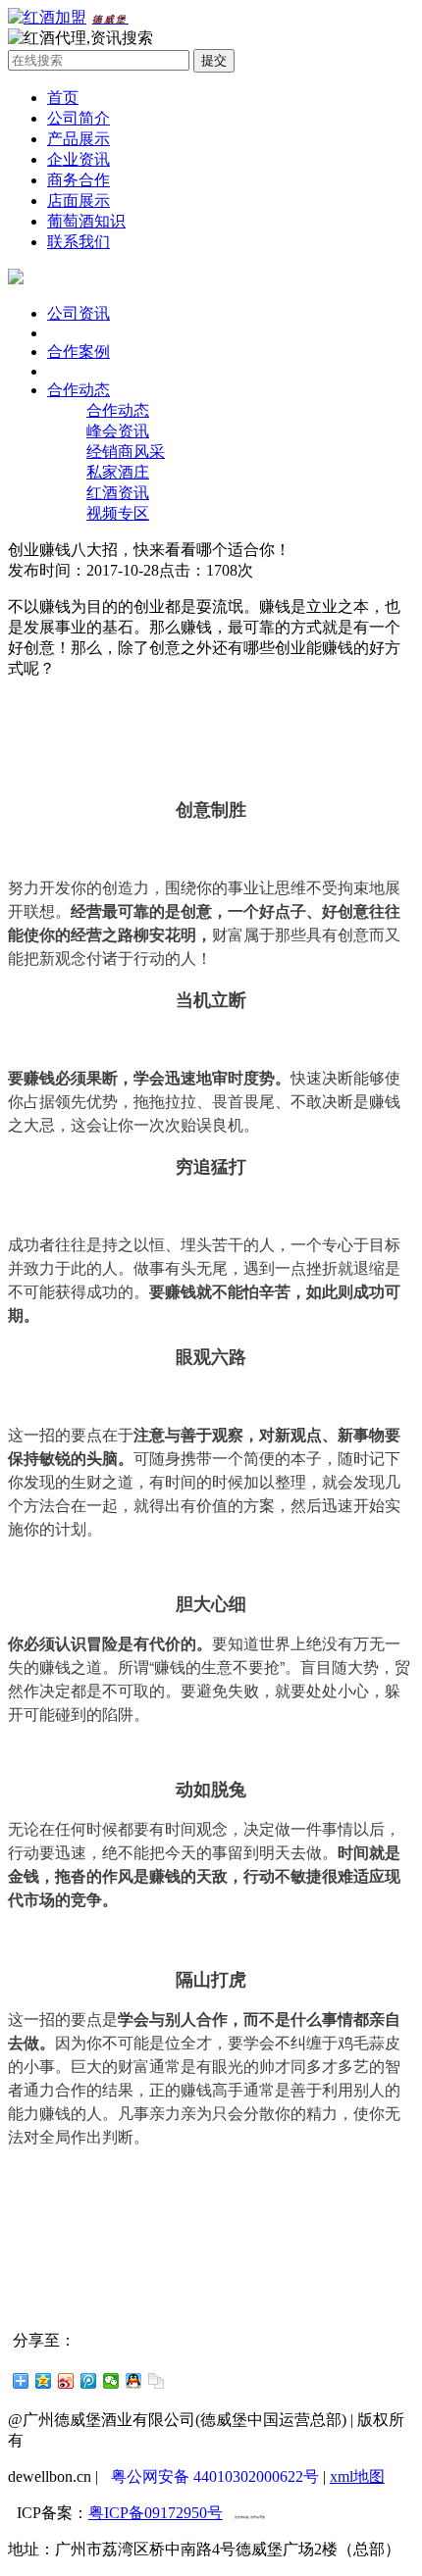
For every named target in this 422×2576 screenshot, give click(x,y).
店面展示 (79, 201)
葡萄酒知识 (86, 221)
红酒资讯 (118, 493)
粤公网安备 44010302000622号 (215, 2476)
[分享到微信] (111, 2381)
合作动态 (79, 390)
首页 (63, 98)
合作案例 (79, 352)
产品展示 (79, 139)
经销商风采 (126, 452)
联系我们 (79, 242)
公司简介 (79, 118)
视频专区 (118, 513)
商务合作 (79, 180)
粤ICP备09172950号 (156, 2513)
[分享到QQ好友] (134, 2381)
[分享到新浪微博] (66, 2381)
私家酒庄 (118, 472)
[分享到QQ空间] (44, 2381)
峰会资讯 (118, 431)
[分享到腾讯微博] (89, 2381)
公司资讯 (79, 313)
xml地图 (357, 2476)
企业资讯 (79, 159)
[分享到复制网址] (157, 2381)
